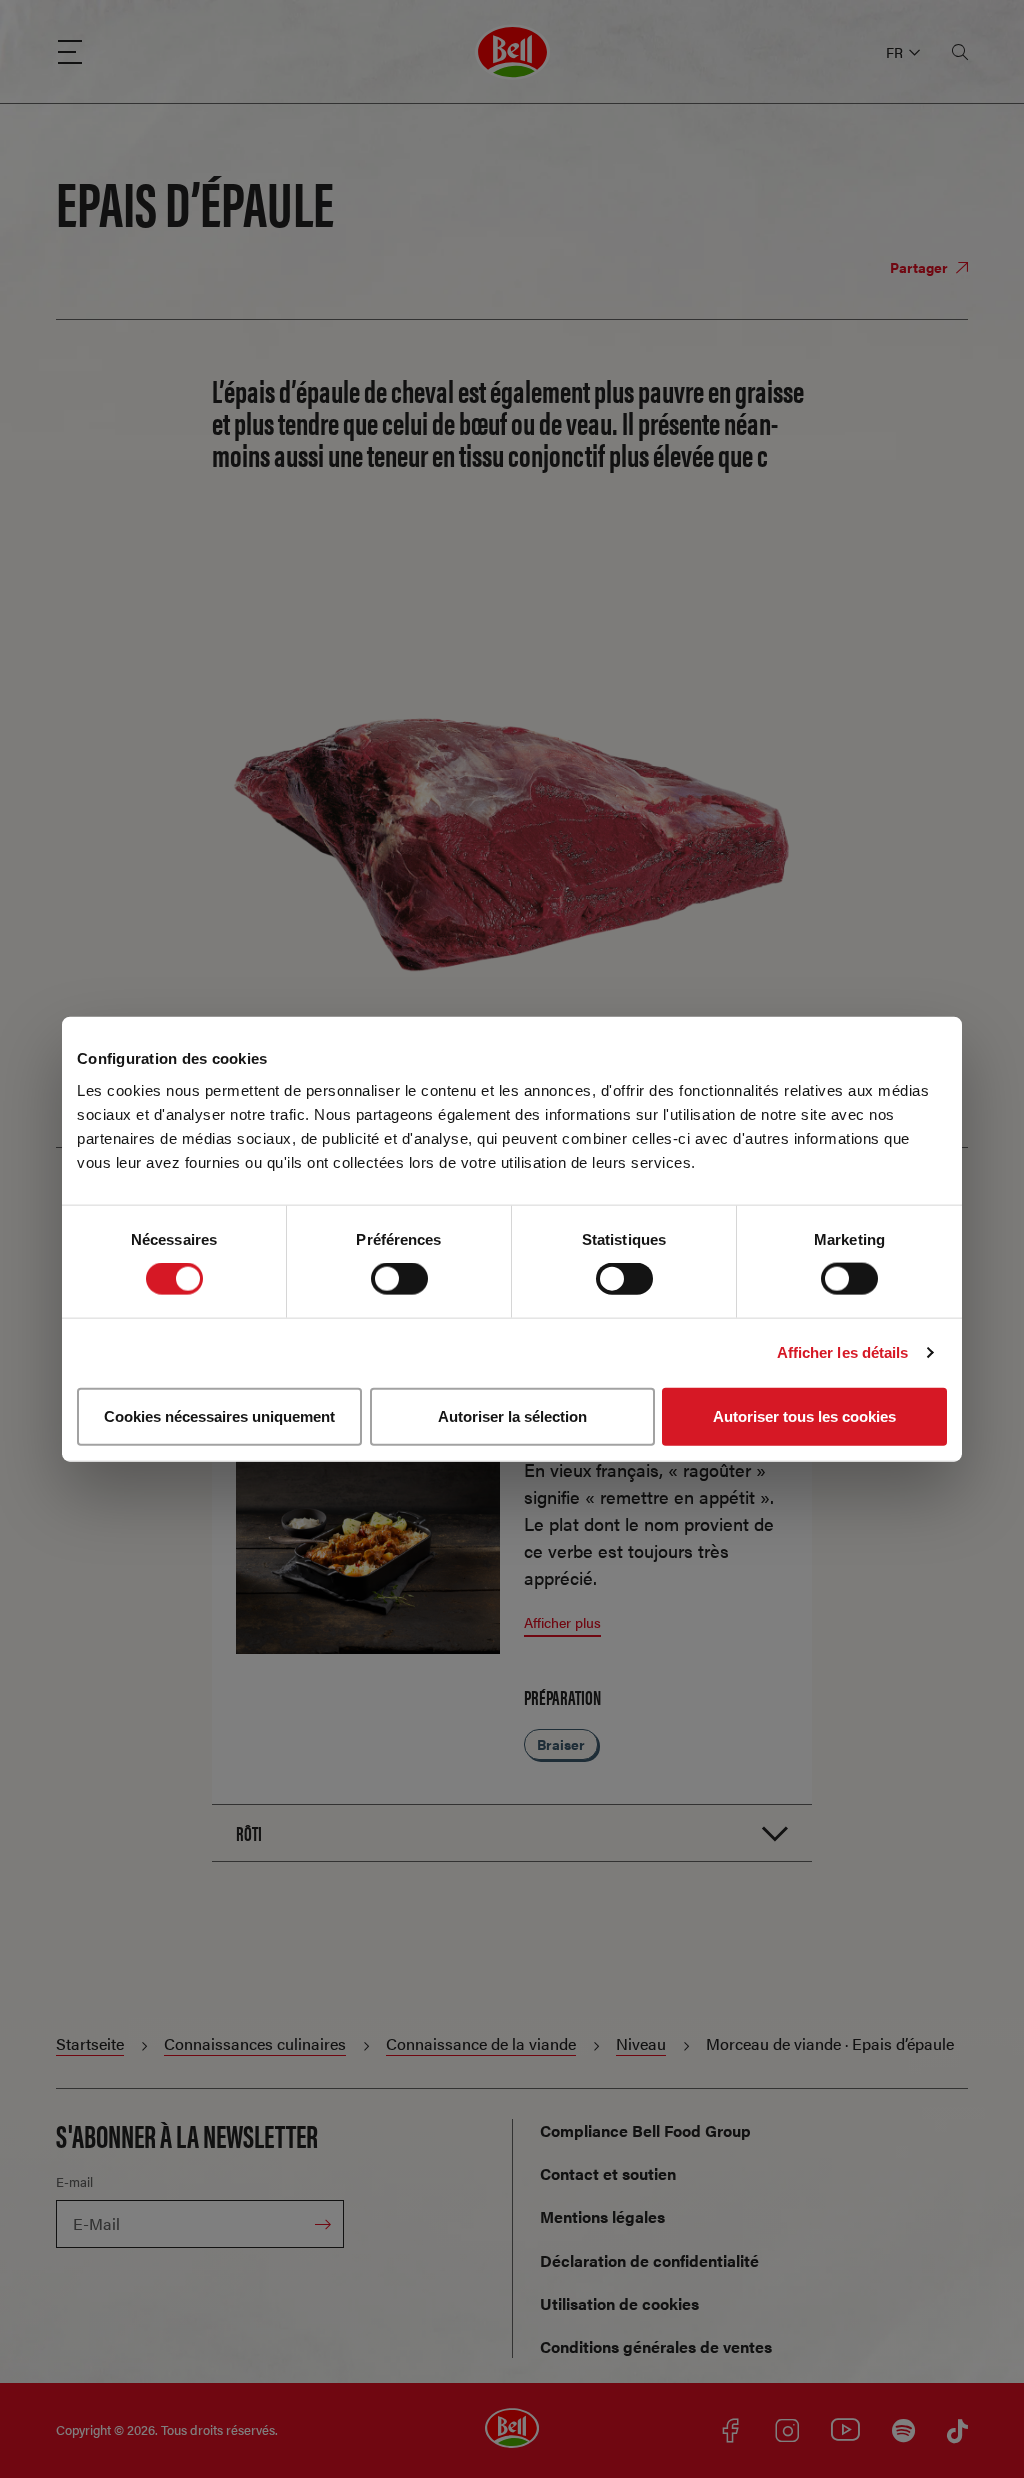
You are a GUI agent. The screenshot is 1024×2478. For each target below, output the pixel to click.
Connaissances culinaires (255, 2043)
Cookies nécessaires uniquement (219, 1415)
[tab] (512, 1832)
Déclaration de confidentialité (649, 2260)
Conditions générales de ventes (656, 2346)
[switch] (399, 1279)
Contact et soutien (608, 2173)
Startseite (90, 2043)
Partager (920, 267)
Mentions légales (602, 2216)
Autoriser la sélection (512, 1415)
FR (894, 52)
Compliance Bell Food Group (645, 2130)
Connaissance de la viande (481, 2043)
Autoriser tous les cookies (804, 1415)
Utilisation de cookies (619, 2303)
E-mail (74, 2182)
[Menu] (70, 52)
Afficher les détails (843, 1352)
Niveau (641, 2043)
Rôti (249, 1832)
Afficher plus (562, 1622)
